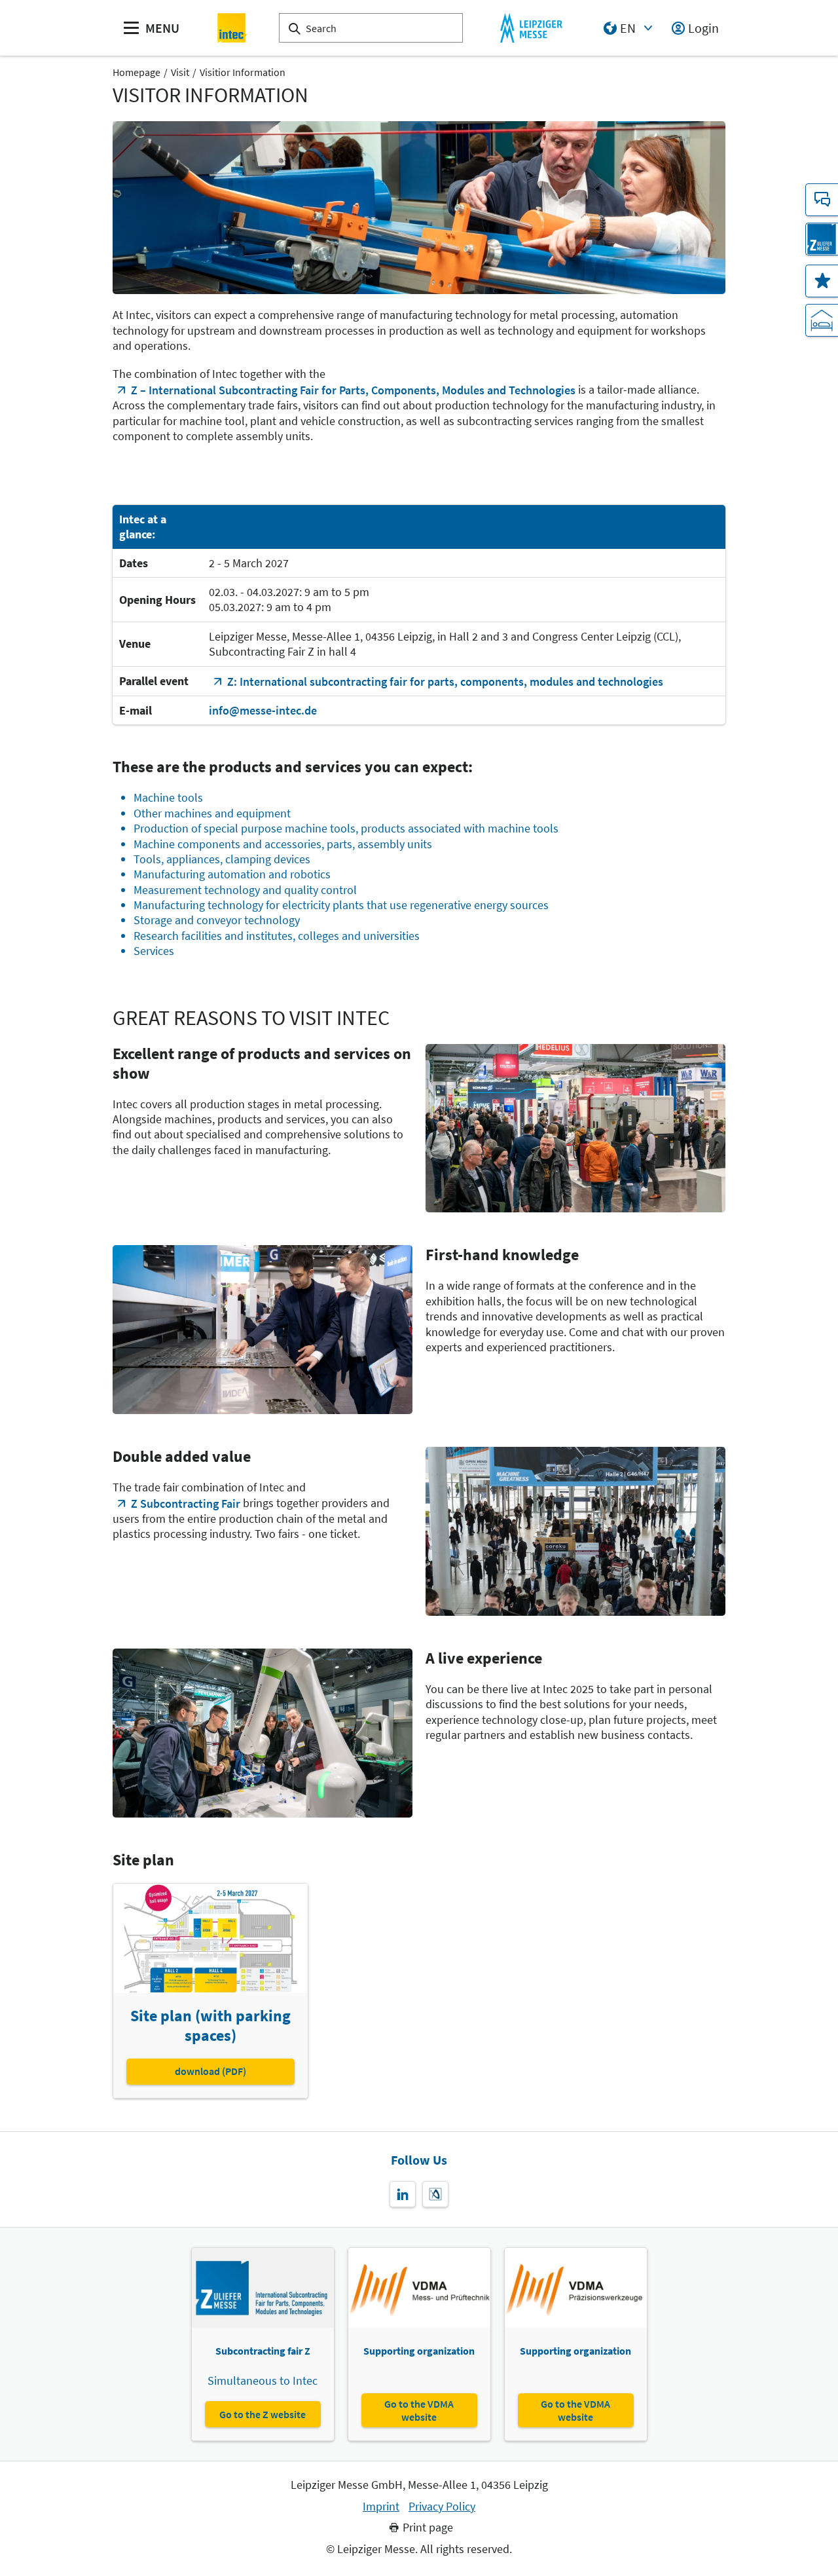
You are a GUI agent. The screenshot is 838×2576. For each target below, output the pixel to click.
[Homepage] (233, 28)
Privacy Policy (442, 2507)
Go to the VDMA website (419, 2410)
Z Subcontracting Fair (186, 1503)
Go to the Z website (263, 2414)
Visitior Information (243, 72)
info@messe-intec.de (263, 710)
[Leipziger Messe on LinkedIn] (403, 2194)
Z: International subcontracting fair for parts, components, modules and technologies (445, 681)
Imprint (381, 2507)
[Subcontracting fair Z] (822, 239)
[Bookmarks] (822, 281)
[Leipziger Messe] (531, 28)
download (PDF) (210, 2071)
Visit (180, 72)
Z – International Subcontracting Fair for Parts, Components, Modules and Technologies (353, 390)
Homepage (137, 72)
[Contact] (822, 200)
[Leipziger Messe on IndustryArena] (435, 2194)
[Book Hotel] (822, 320)
